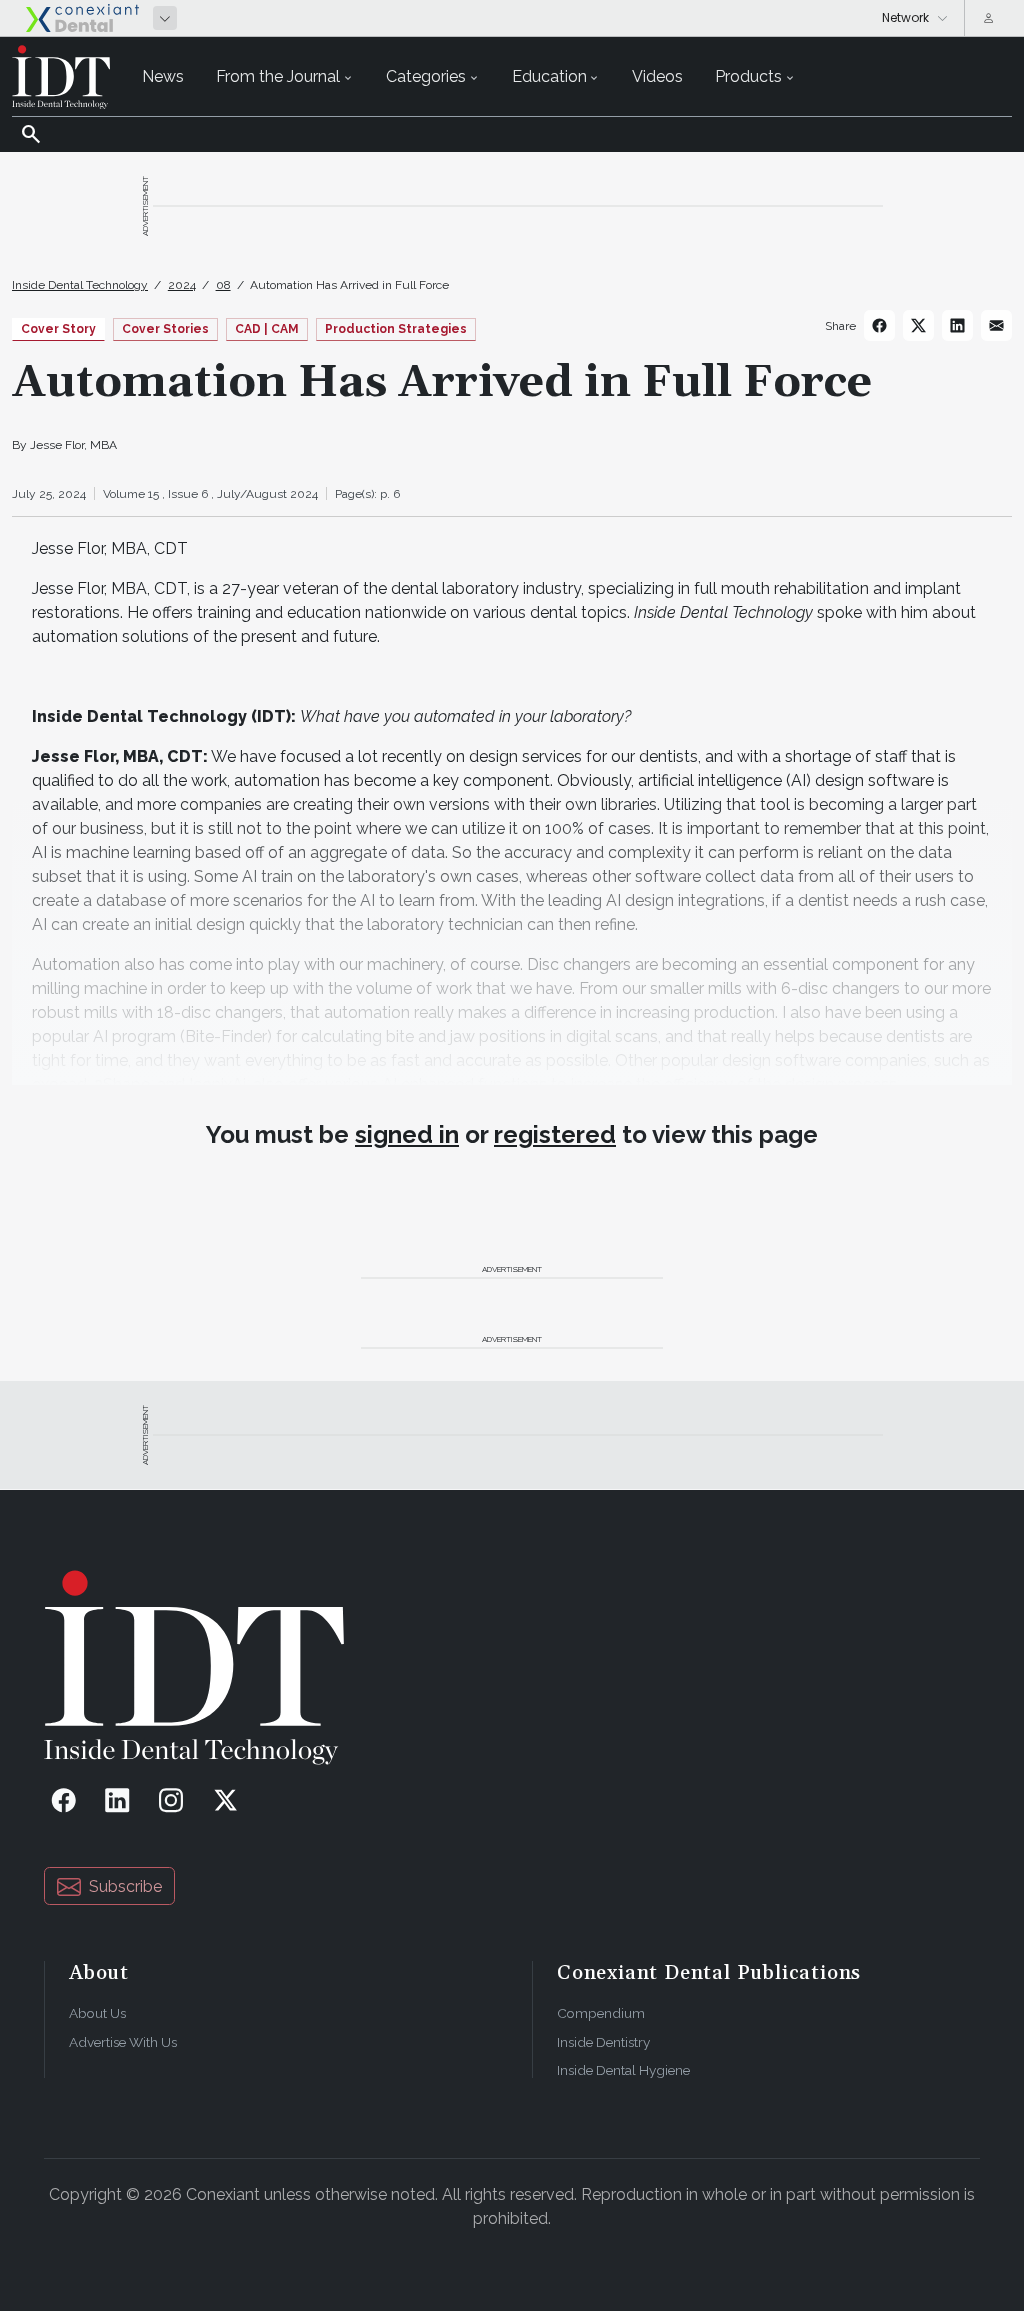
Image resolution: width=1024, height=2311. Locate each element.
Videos (657, 76)
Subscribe (125, 1886)
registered (555, 1134)
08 (223, 285)
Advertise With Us (123, 2042)
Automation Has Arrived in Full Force (349, 285)
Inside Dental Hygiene (623, 2070)
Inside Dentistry (603, 2042)
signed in (407, 1134)
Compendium (601, 2013)
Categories (426, 76)
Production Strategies (396, 329)
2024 (182, 285)
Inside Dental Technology (80, 285)
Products (748, 76)
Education (549, 76)
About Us (97, 2013)
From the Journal (278, 76)
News (163, 76)
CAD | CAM (267, 329)
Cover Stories (165, 329)
